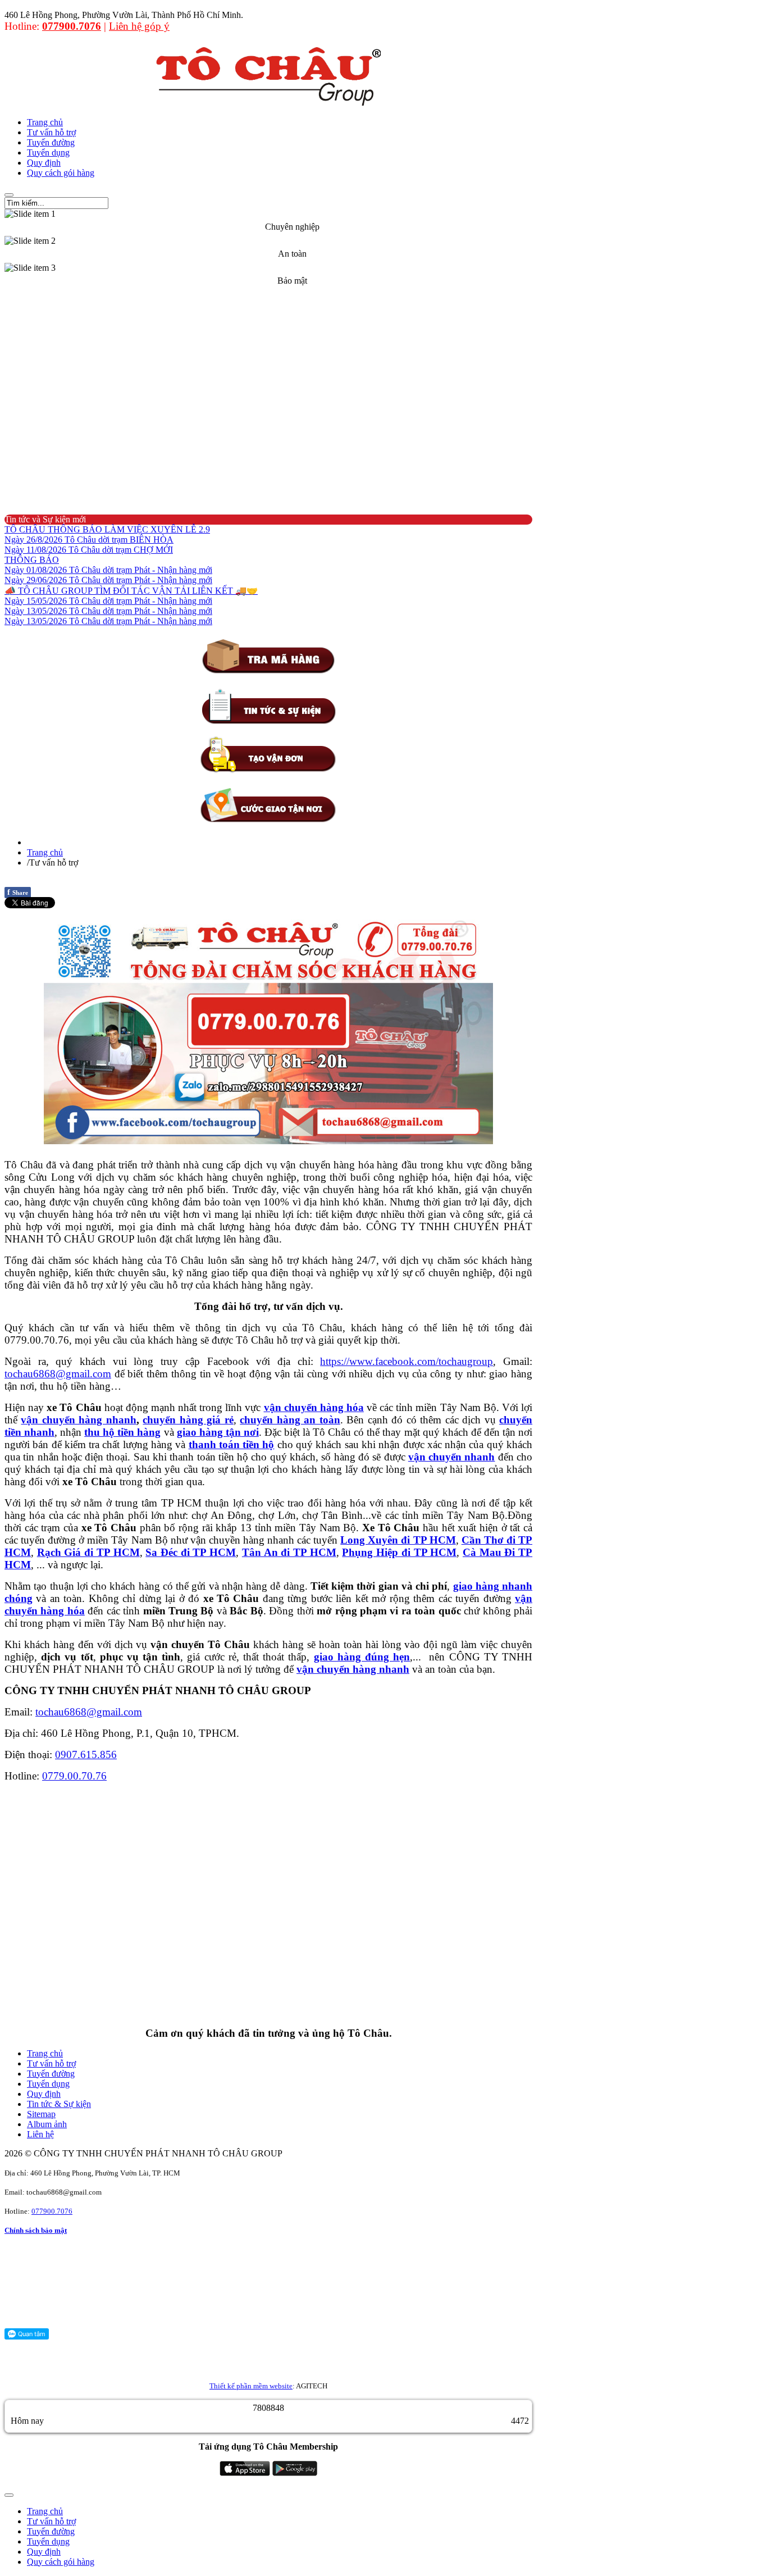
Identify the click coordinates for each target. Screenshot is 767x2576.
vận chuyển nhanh (452, 1457)
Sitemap (41, 2114)
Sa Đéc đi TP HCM (191, 1552)
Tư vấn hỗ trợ (51, 2063)
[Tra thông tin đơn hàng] (268, 672)
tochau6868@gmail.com (58, 1374)
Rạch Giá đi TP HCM (88, 1552)
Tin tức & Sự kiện (59, 2104)
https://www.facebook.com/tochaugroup (407, 1361)
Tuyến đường (51, 2074)
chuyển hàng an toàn (290, 1420)
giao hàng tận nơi (218, 1432)
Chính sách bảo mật (36, 2230)
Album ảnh (47, 2124)
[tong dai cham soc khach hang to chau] (268, 1034)
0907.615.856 (86, 1754)
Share (18, 892)
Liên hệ (40, 2134)
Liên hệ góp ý (139, 26)
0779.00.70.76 (74, 1776)
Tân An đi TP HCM (289, 1552)
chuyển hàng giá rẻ (188, 1420)
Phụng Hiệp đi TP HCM (399, 1552)
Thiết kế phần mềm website (251, 2386)
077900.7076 (72, 26)
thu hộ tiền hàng (122, 1432)
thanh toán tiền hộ (232, 1444)
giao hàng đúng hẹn (362, 1657)
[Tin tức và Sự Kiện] (268, 722)
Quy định (44, 2094)
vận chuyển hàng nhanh (78, 1420)
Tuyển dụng (48, 2084)
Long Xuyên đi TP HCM (398, 1540)
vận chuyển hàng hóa (314, 1407)
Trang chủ (45, 852)
